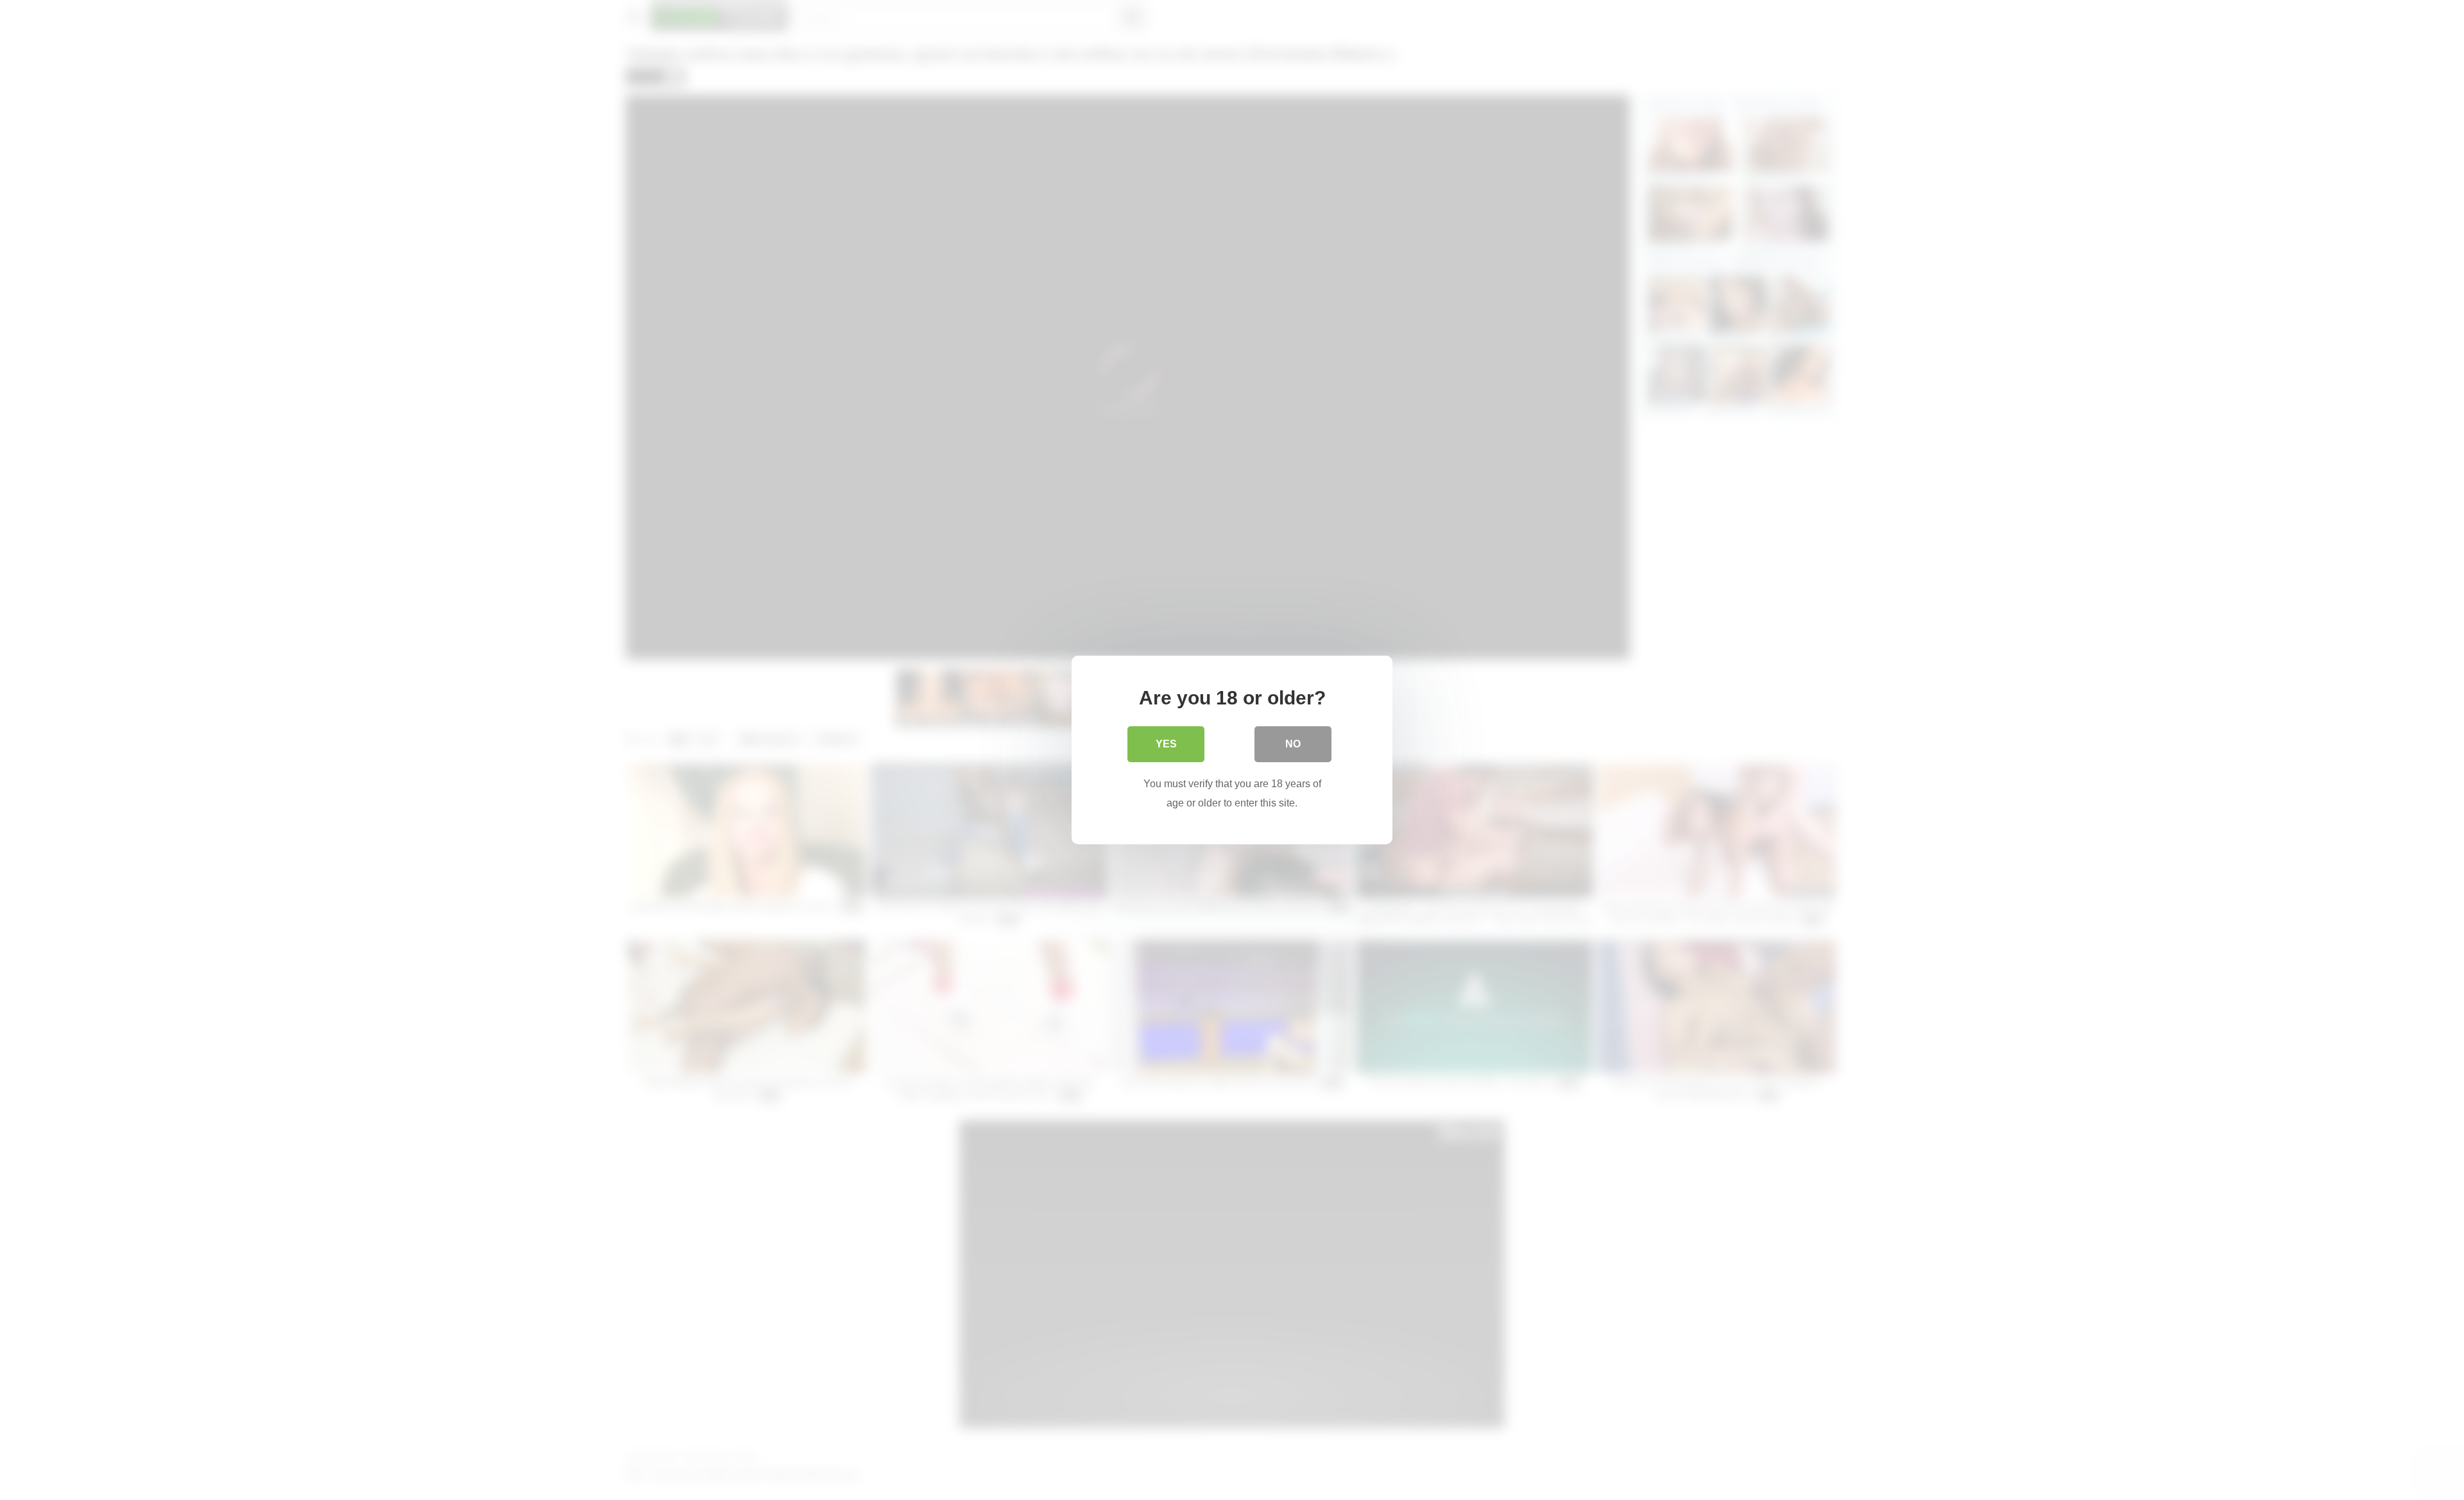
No (1293, 744)
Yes (1166, 744)
